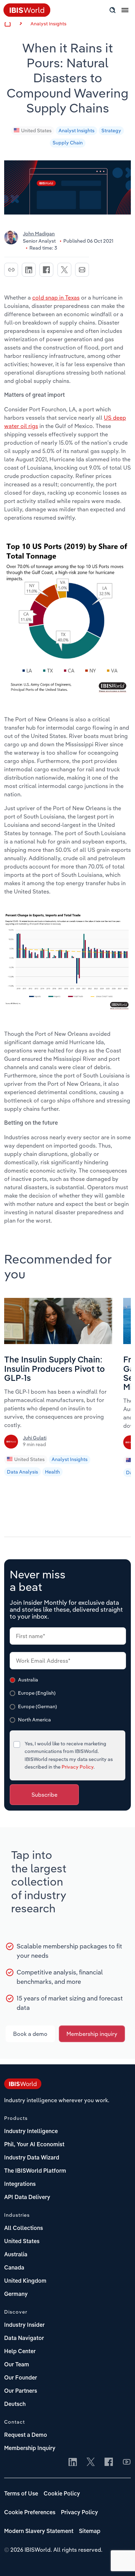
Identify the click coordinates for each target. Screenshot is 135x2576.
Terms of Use (21, 2494)
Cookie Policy (62, 2494)
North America (34, 1720)
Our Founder (21, 2378)
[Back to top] (119, 2560)
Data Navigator (24, 2339)
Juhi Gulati (35, 1438)
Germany (16, 2294)
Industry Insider (24, 2325)
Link (11, 270)
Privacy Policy (78, 1767)
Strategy (111, 131)
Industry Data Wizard (32, 2158)
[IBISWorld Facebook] (109, 2462)
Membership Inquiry (30, 2449)
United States (36, 131)
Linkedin (29, 270)
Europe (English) (37, 1693)
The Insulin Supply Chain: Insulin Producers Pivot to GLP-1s (55, 1370)
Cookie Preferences (30, 2513)
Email (82, 270)
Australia (28, 1680)
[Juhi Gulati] (12, 1444)
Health (52, 1472)
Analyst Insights (48, 24)
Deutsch (15, 2405)
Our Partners (21, 2391)
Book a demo (30, 2034)
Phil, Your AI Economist (34, 2145)
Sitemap (90, 2532)
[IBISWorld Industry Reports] (27, 15)
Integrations (20, 2184)
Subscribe (44, 1795)
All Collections (24, 2229)
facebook (46, 270)
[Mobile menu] (125, 14)
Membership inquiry (92, 2034)
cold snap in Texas (56, 297)
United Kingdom (25, 2281)
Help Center (20, 2352)
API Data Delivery (27, 2198)
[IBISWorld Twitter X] (91, 2462)
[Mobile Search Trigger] (112, 10)
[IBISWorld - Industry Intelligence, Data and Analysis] (23, 2085)
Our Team (17, 2365)
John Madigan (39, 234)
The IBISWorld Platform (35, 2171)
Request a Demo (26, 2435)
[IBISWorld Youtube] (127, 2462)
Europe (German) (38, 1706)
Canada (14, 2268)
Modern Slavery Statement (39, 2532)
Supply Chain (68, 143)
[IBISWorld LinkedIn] (73, 2462)
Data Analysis (22, 1472)
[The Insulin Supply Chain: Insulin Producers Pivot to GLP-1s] (58, 1342)
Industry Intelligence (31, 2132)
